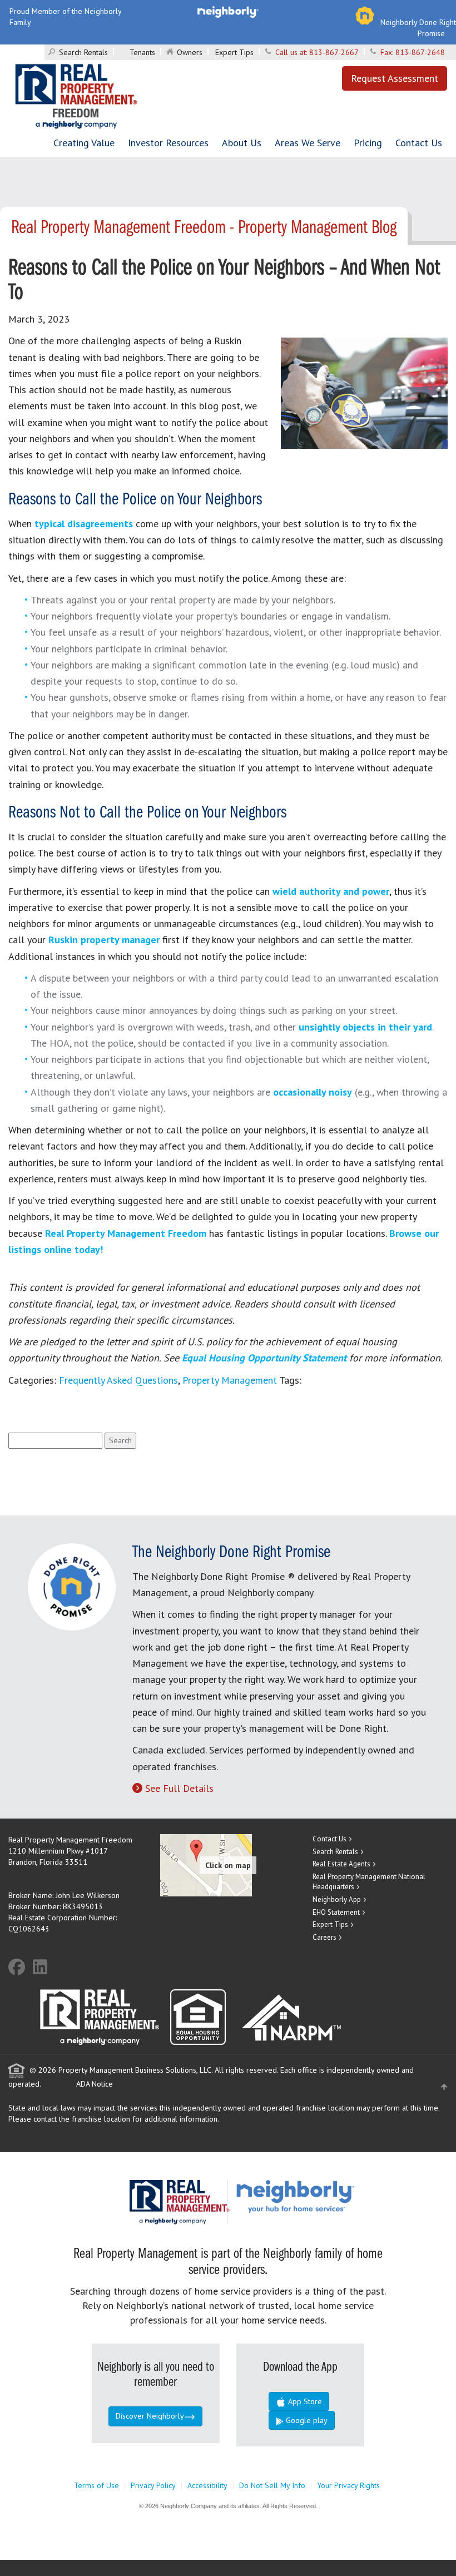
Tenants (142, 52)
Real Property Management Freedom (126, 1233)
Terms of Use (96, 2485)
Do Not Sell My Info (272, 2485)
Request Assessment (395, 78)
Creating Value (84, 143)
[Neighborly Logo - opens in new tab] (329, 2196)
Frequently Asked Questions (118, 1380)
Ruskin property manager (104, 940)
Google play (306, 2420)
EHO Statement (336, 1912)
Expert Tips (234, 52)
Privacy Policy (153, 2485)
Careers (324, 1937)
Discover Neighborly (150, 2416)
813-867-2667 (334, 52)
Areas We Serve (308, 143)
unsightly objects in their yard (365, 1027)
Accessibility (207, 2485)
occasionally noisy (313, 1092)
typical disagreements (84, 524)
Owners (190, 52)
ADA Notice (95, 2084)
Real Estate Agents (341, 1864)
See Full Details (179, 1788)
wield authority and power (331, 891)
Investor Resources (168, 143)
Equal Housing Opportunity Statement (266, 1358)
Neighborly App (337, 1899)
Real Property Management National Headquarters (369, 1882)
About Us (242, 143)
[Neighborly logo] (228, 11)
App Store (304, 2401)
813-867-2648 (420, 52)
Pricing (368, 143)
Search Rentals (83, 52)
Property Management (230, 1380)
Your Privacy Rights (348, 2485)
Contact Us (419, 143)
